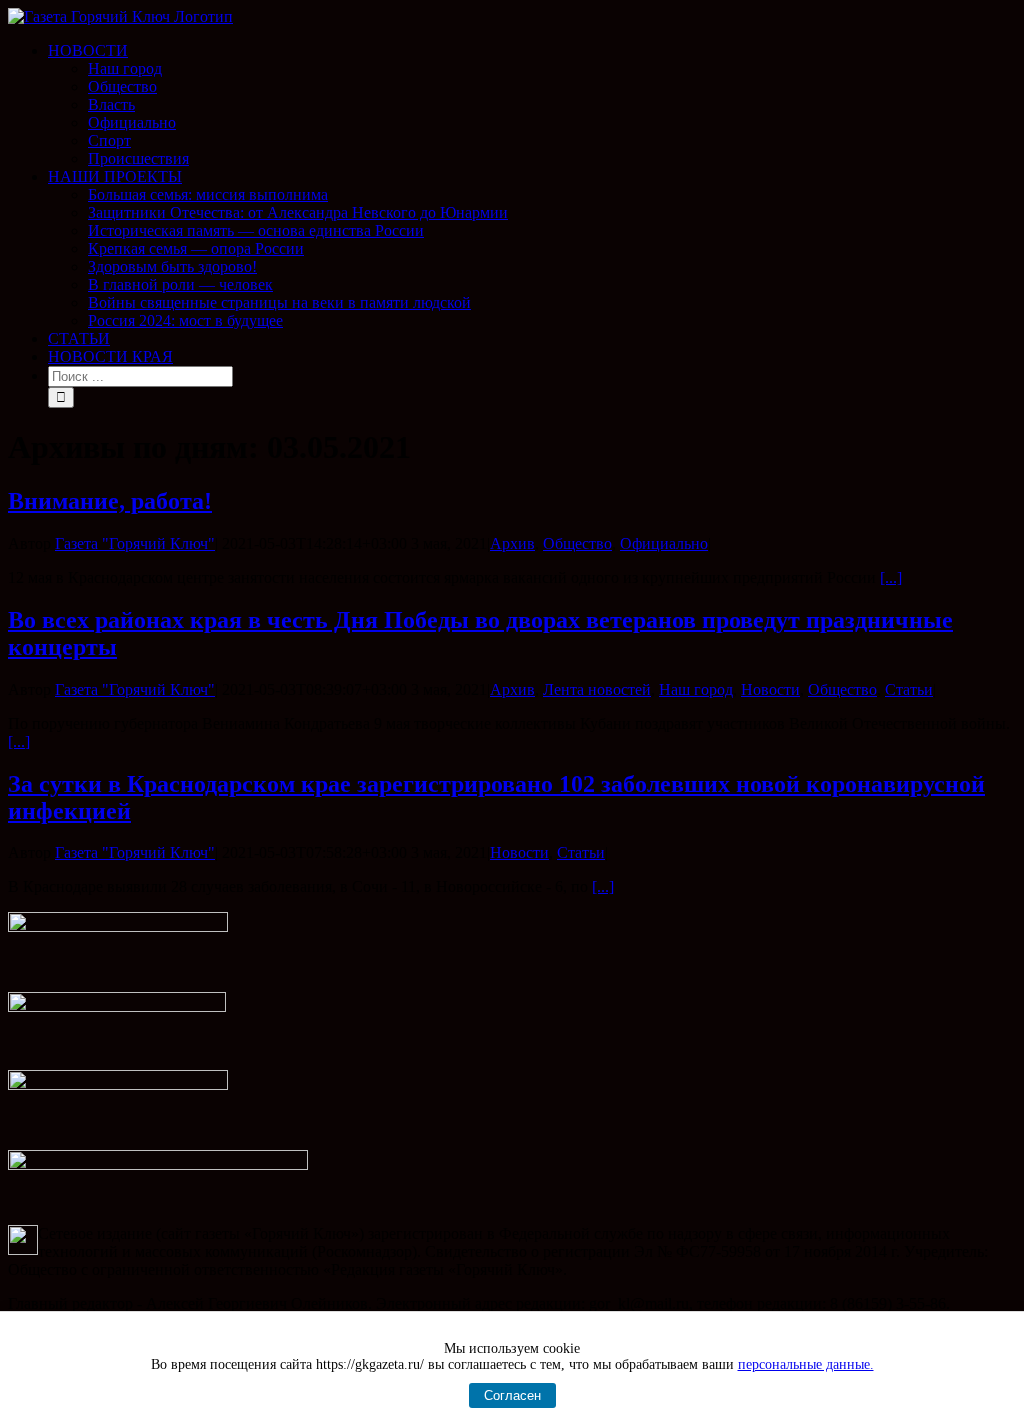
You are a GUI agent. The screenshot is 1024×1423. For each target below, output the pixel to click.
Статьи (909, 689)
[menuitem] (532, 105)
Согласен (512, 1395)
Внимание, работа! (110, 501)
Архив (512, 543)
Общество (577, 543)
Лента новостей (597, 689)
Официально (664, 543)
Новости (770, 689)
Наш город (696, 689)
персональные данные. (806, 1364)
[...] (891, 577)
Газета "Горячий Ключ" (135, 543)
